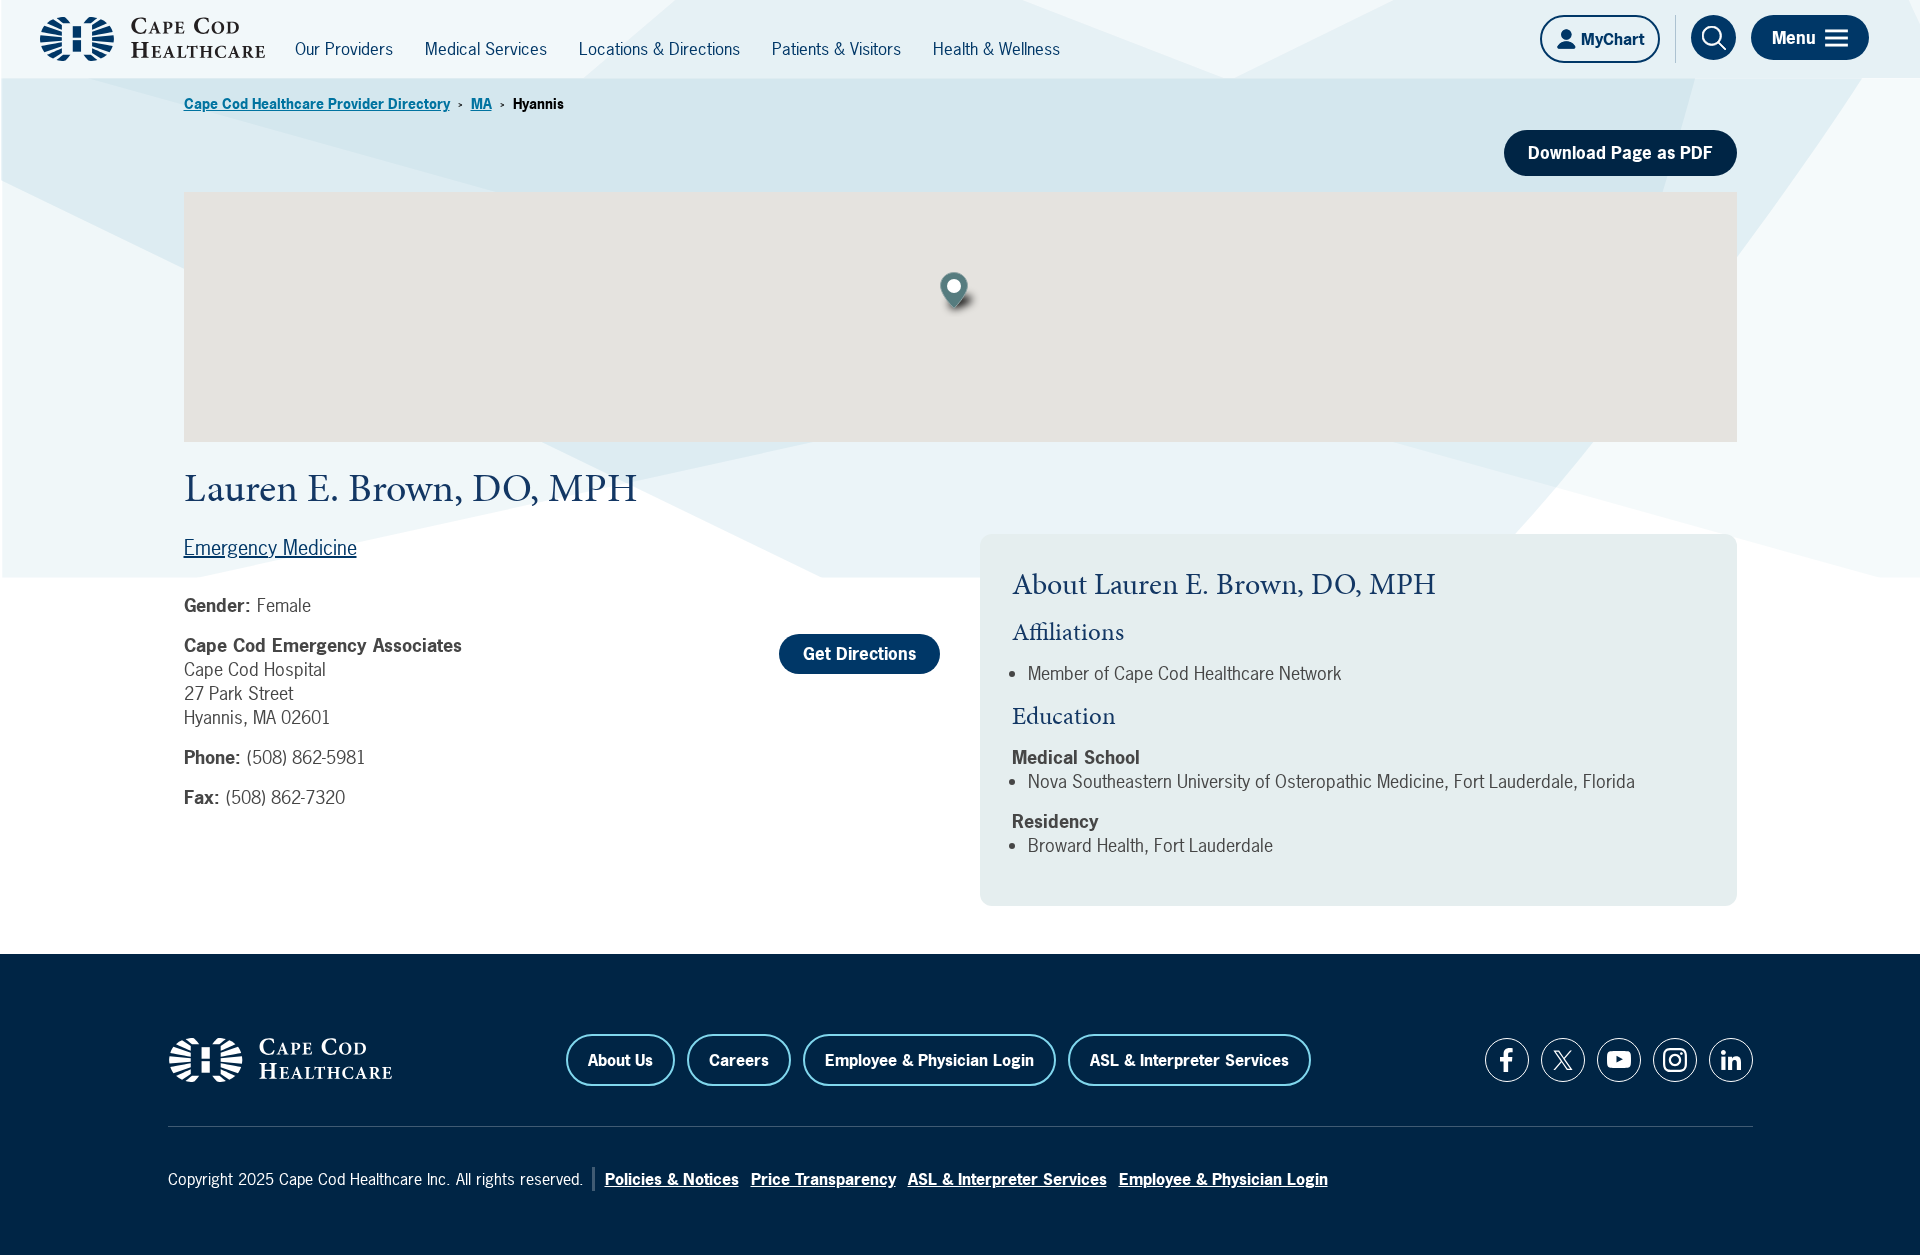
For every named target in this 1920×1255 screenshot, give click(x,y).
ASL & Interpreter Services (1189, 1060)
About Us (620, 1060)
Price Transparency (823, 1179)
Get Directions (859, 653)
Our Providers (344, 48)
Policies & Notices (672, 1179)
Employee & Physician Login (929, 1060)
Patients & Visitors (836, 48)
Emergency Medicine (270, 547)
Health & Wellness (996, 48)
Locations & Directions (659, 48)
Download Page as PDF (1620, 152)
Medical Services (486, 48)
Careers (739, 1060)
